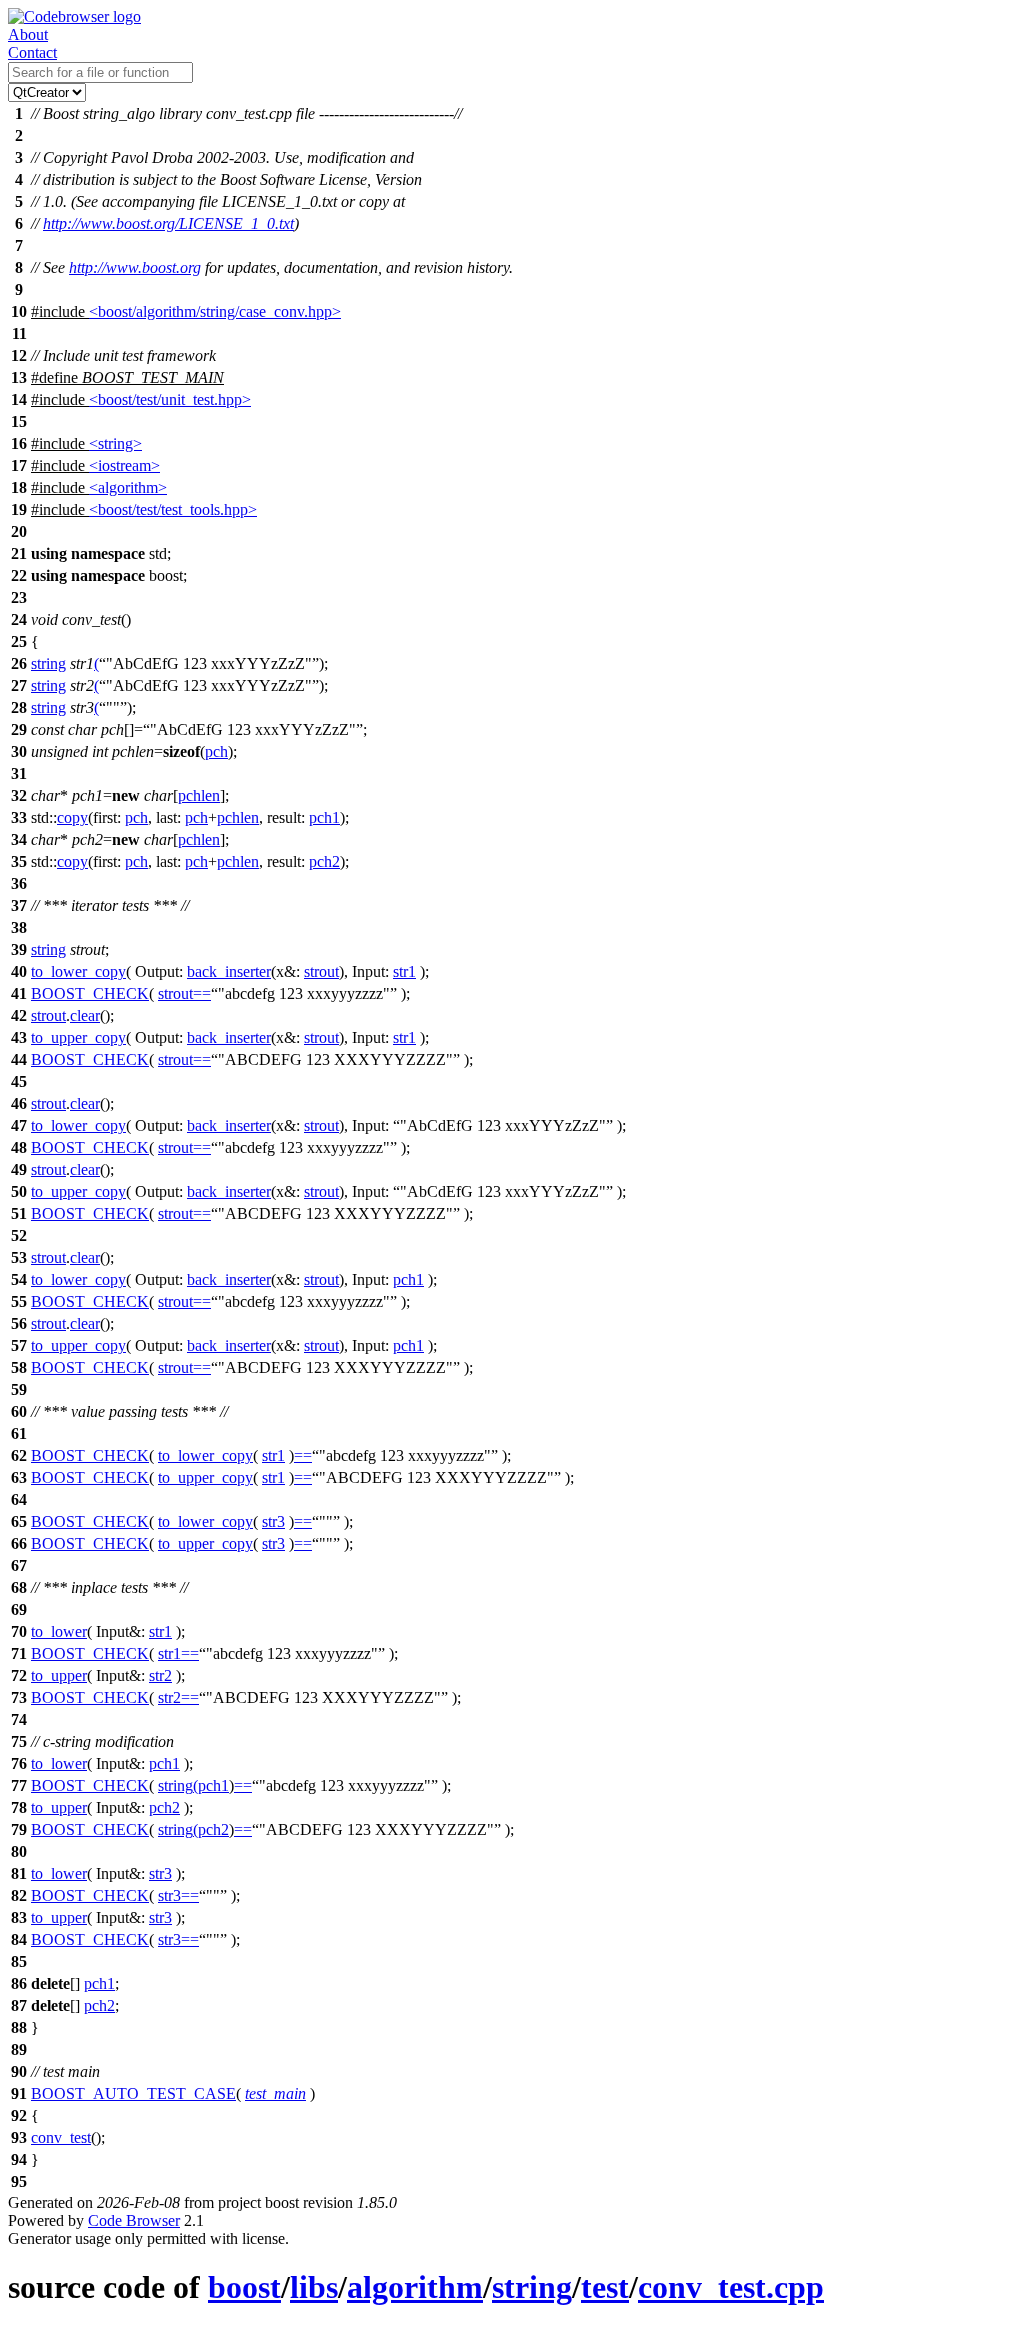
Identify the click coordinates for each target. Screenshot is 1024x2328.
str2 (160, 1675)
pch (216, 751)
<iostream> (124, 465)
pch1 (324, 817)
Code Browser (134, 2220)
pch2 (324, 861)
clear (85, 1015)
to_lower (59, 1631)
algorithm (415, 2287)
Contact (32, 52)
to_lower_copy (78, 971)
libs (314, 2287)
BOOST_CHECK (90, 993)
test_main (275, 2093)
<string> (115, 443)
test (605, 2287)
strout (321, 971)
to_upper (59, 1675)
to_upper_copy (78, 1037)
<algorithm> (128, 487)
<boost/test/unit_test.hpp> (170, 399)
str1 (404, 971)
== (202, 993)
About (28, 34)
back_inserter (229, 971)
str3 (273, 1521)
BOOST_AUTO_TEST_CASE (133, 2093)
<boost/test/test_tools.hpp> (173, 509)
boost (244, 2287)
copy (72, 817)
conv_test (61, 2137)
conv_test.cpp (731, 2287)
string (48, 663)
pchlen (199, 795)
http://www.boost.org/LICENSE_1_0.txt (168, 223)
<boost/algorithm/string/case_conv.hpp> (215, 311)
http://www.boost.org (135, 267)
